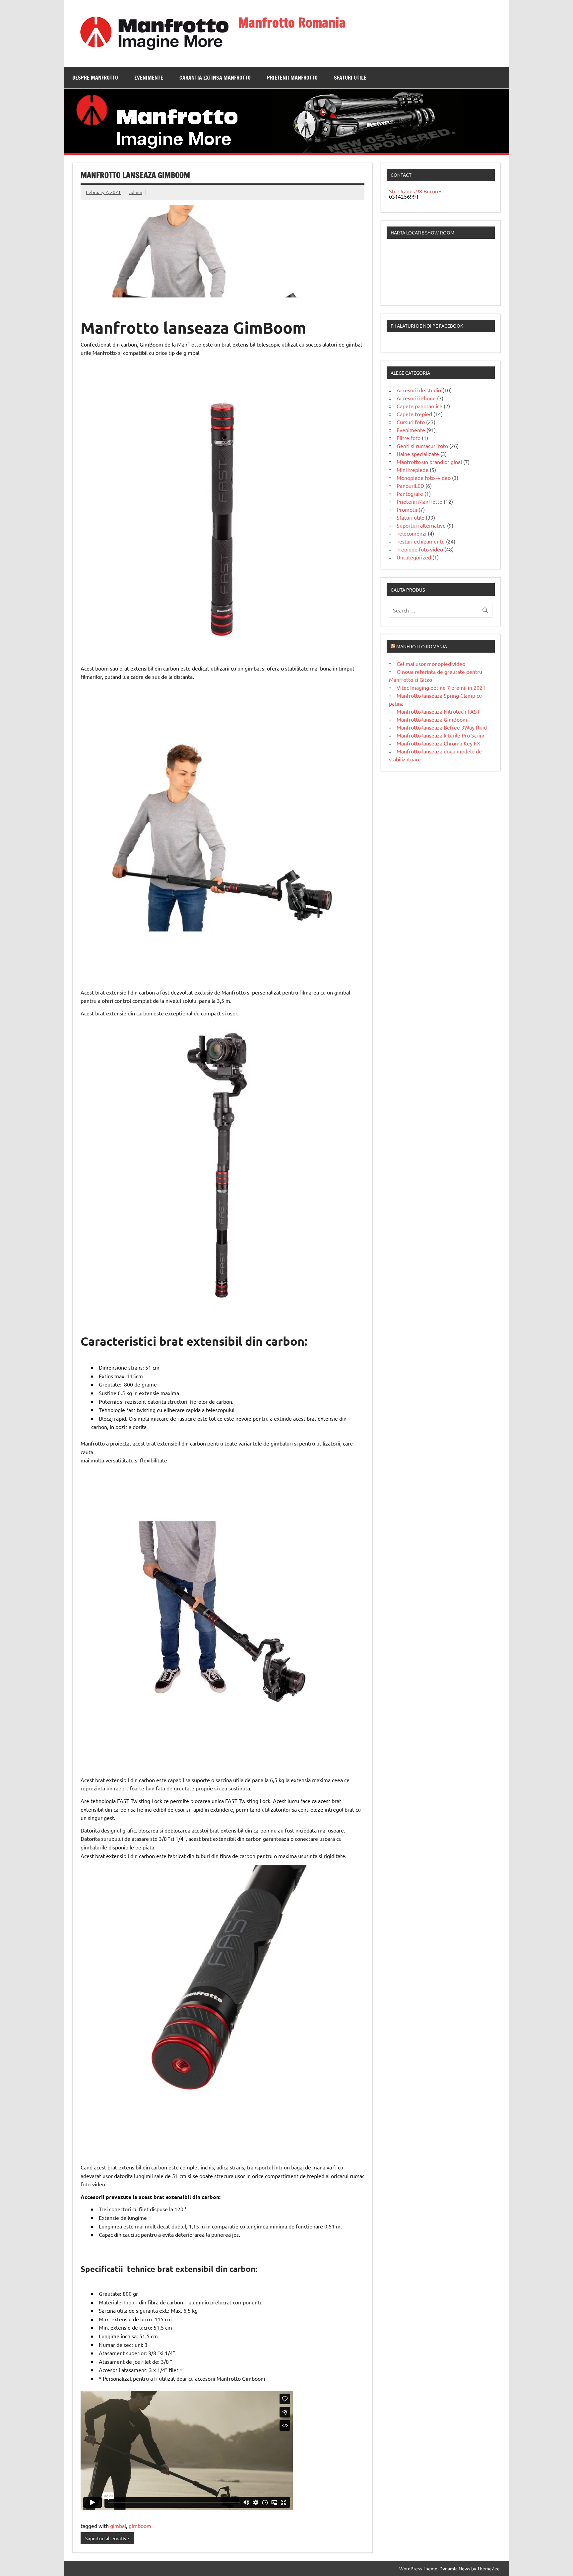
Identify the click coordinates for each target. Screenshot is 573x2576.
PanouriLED (410, 485)
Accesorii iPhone (416, 398)
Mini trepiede (413, 470)
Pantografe (410, 493)
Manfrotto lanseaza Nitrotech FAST (438, 711)
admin (136, 192)
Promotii (407, 509)
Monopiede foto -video (424, 478)
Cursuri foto (411, 422)
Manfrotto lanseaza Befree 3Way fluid (442, 727)
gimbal (118, 2526)
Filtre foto (409, 438)
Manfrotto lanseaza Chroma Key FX (438, 743)
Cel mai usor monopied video (431, 664)
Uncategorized (414, 557)
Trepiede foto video (420, 549)
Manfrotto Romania (292, 22)
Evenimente (149, 78)
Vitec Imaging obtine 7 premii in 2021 (441, 687)
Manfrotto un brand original (429, 462)
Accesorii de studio (419, 390)
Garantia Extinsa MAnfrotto (215, 78)
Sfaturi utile (350, 78)
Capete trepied (414, 414)
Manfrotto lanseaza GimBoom (432, 719)
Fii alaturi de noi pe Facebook (427, 326)
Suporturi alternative (107, 2538)
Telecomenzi (412, 533)
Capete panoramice (419, 406)
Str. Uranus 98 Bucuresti (417, 191)
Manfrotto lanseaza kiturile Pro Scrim (441, 735)
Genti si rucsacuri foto (422, 446)
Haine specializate (418, 454)
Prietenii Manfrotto (292, 78)
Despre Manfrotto (95, 78)
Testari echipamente (421, 541)
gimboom (140, 2526)
